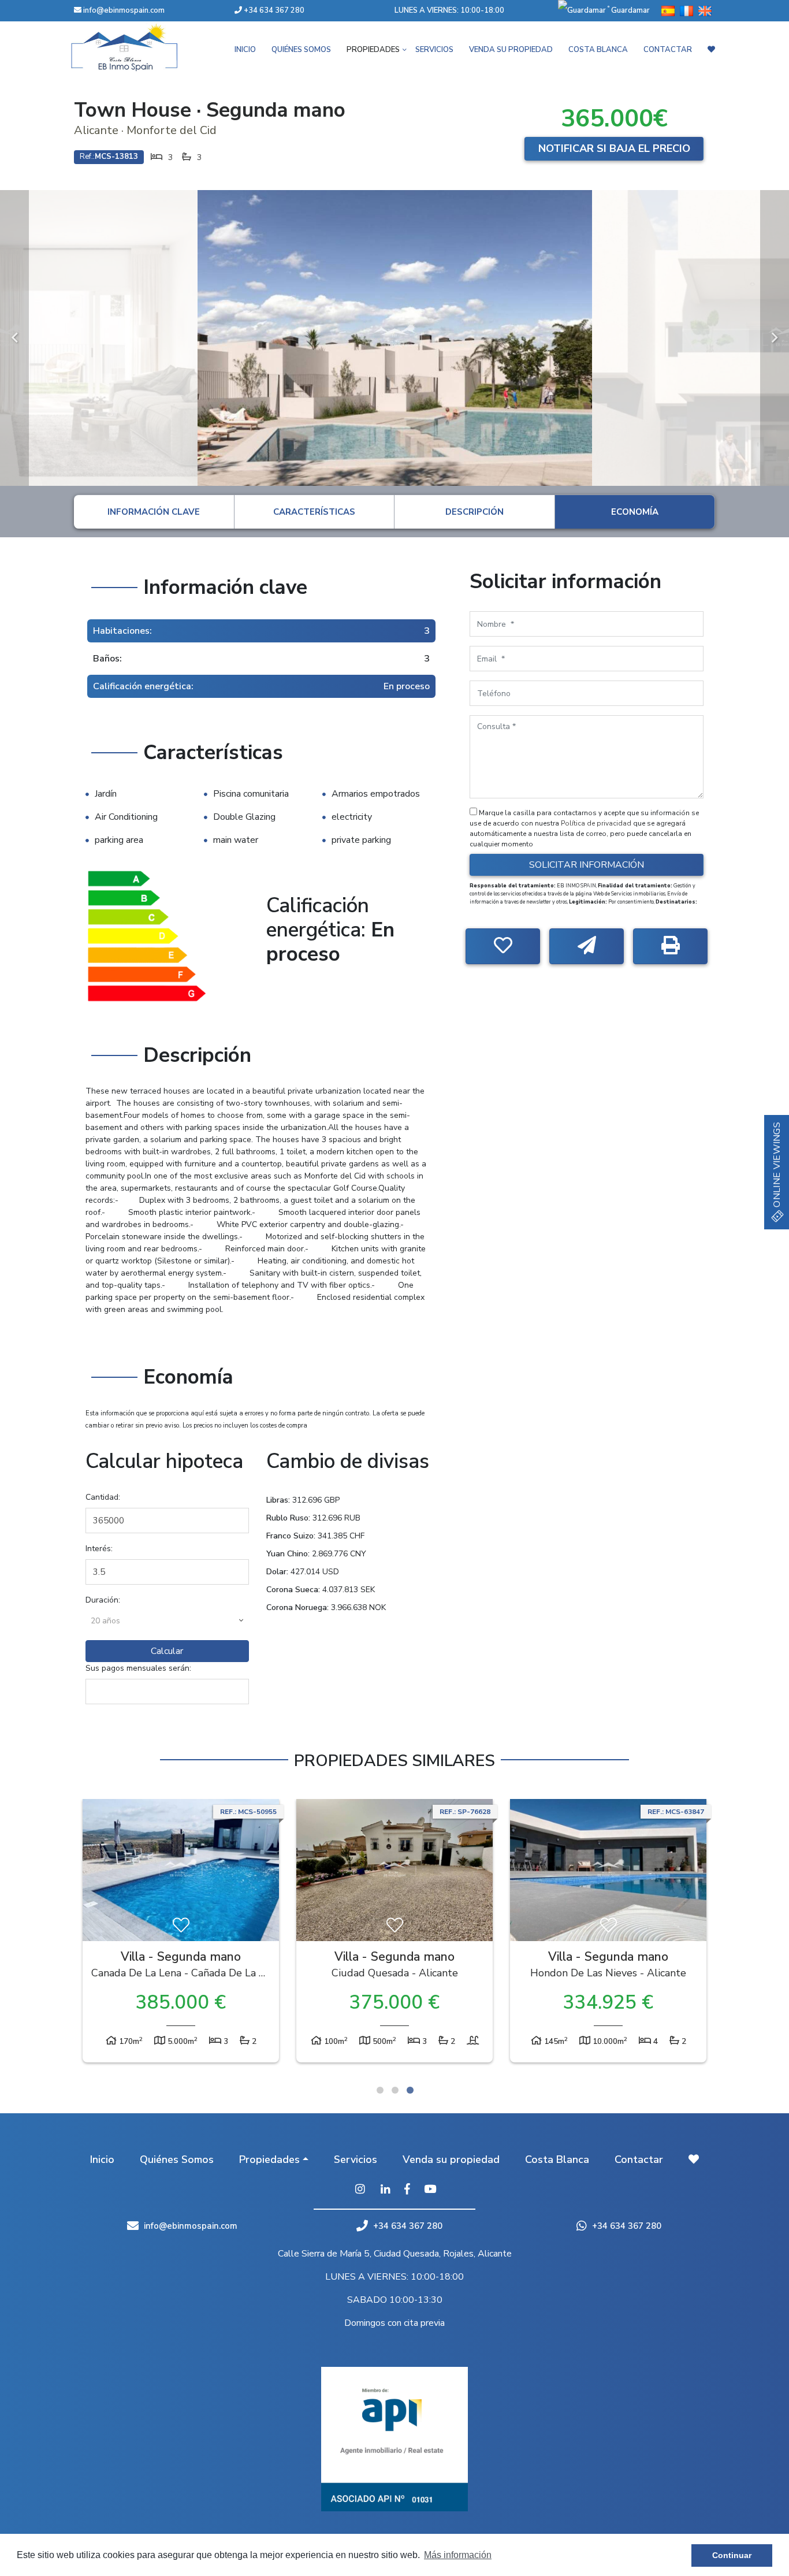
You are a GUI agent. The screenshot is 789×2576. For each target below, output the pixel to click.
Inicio (245, 50)
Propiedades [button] (373, 50)
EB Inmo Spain (140, 47)
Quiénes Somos (301, 50)
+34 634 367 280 (273, 10)
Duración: (103, 1600)
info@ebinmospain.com (124, 10)
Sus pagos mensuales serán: (138, 1668)
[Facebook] (407, 2190)
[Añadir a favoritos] (503, 946)
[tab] (154, 512)
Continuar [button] (732, 2555)
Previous (14, 338)
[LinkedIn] (386, 2190)
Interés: (99, 1549)
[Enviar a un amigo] (587, 946)
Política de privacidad (597, 823)
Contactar (668, 50)
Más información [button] (458, 2555)
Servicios (434, 50)
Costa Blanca (598, 50)
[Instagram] (360, 2190)
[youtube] (430, 2190)
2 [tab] (395, 2090)
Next (775, 338)
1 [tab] (380, 2090)
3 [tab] (410, 2090)
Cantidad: (103, 1497)
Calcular (167, 1651)
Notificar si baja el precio (614, 148)
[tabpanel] (181, 1934)
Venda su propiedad (511, 50)
